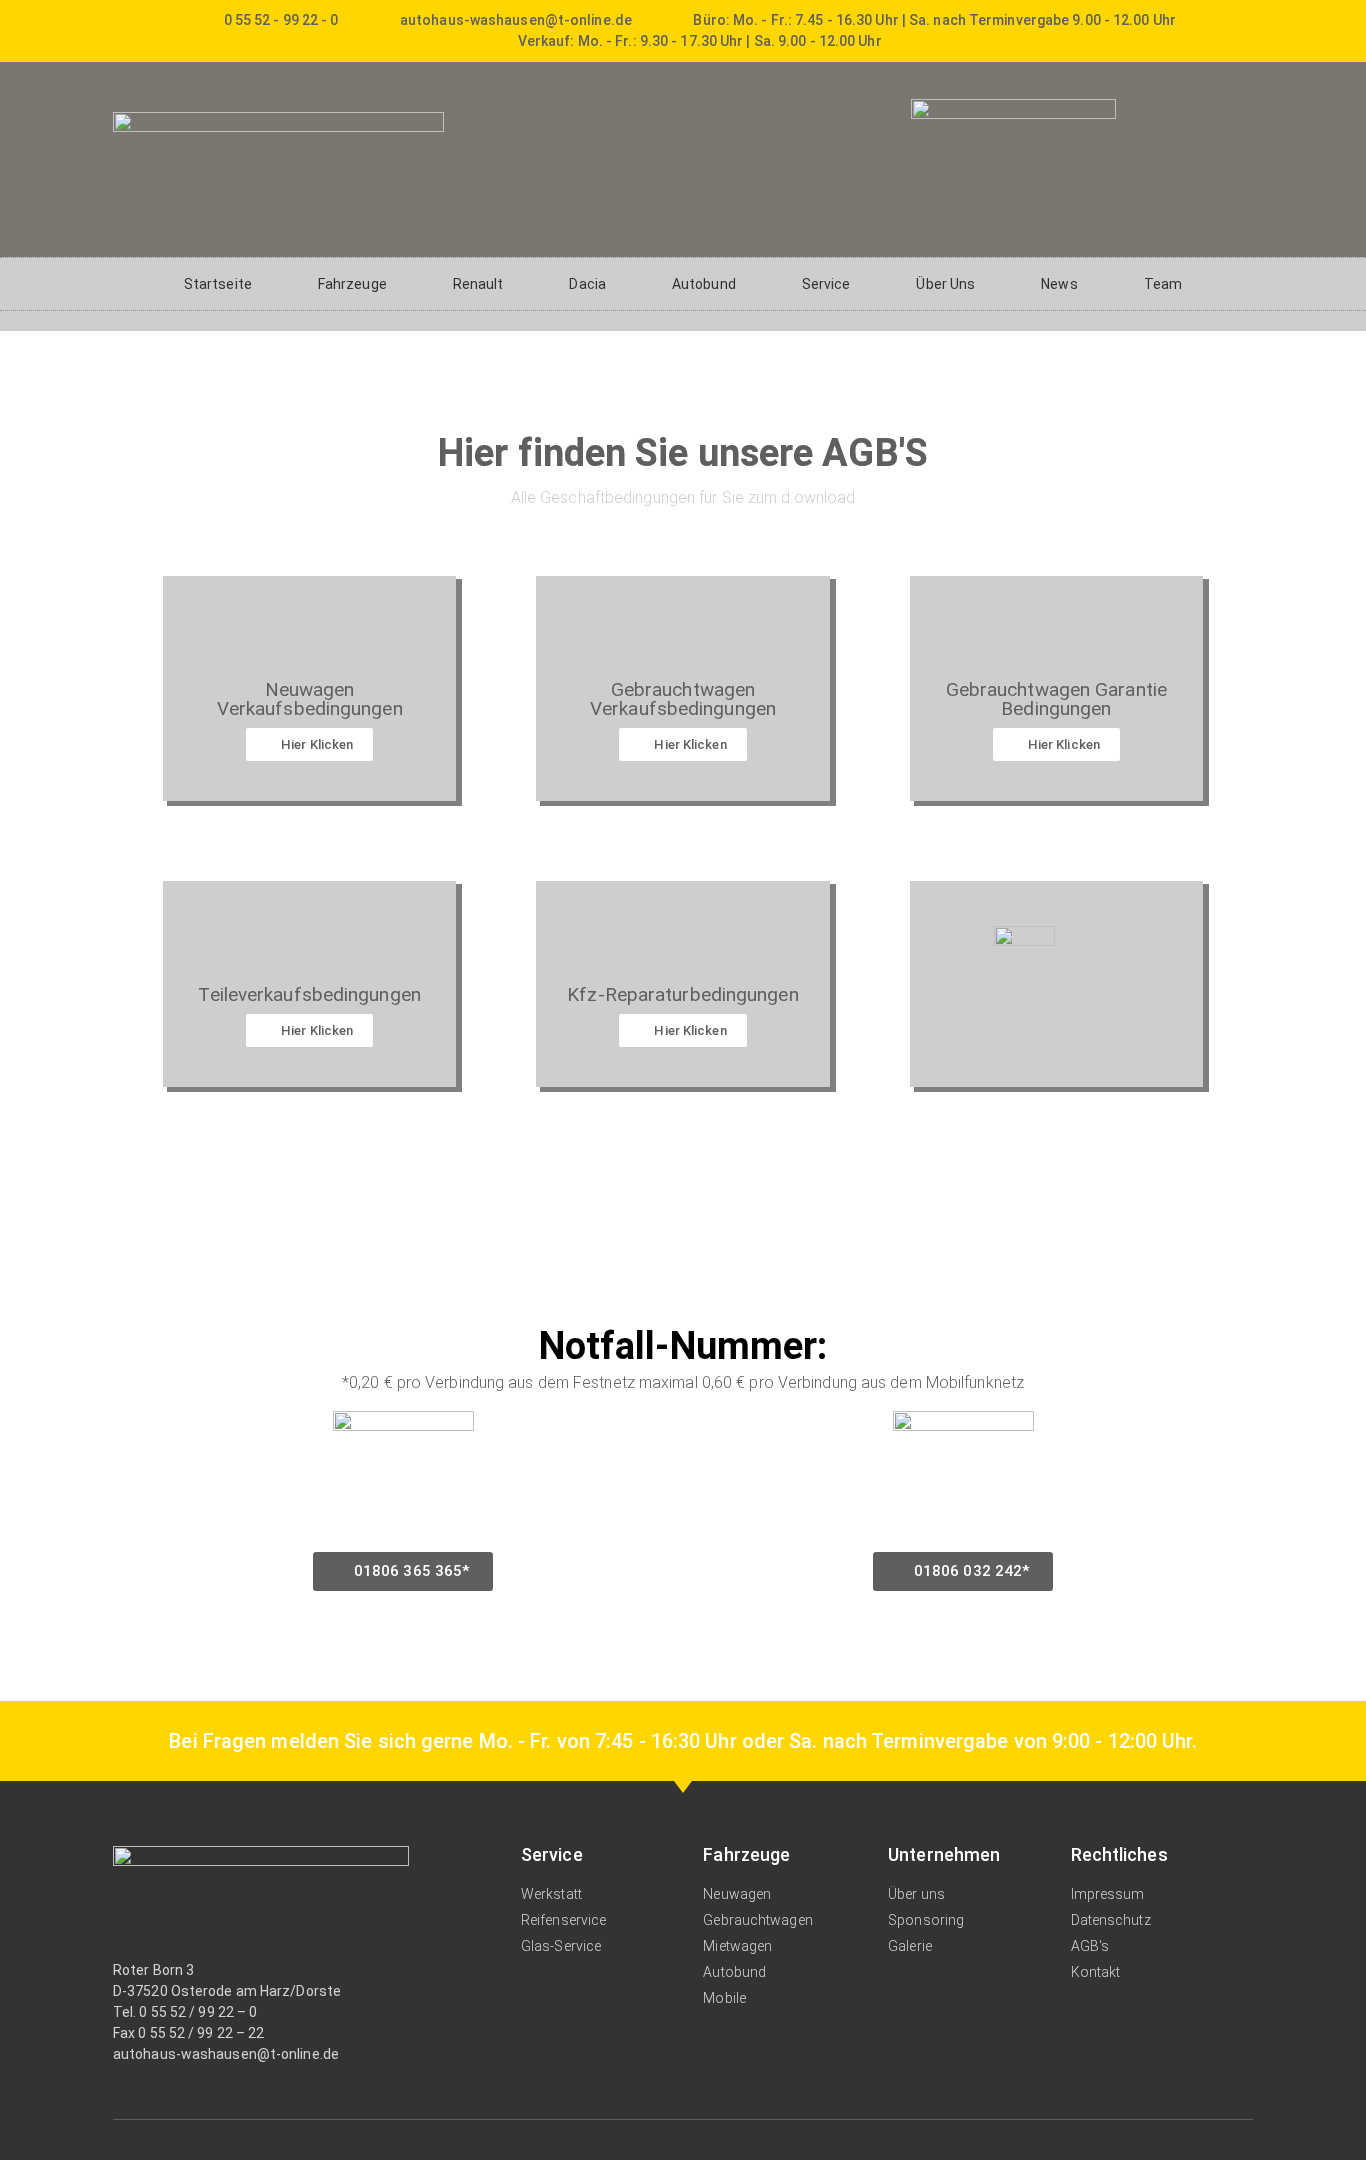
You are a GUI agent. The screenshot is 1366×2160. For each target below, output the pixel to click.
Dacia (587, 284)
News (1059, 284)
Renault (478, 284)
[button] (403, 1571)
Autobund (704, 284)
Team (1163, 284)
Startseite (218, 284)
